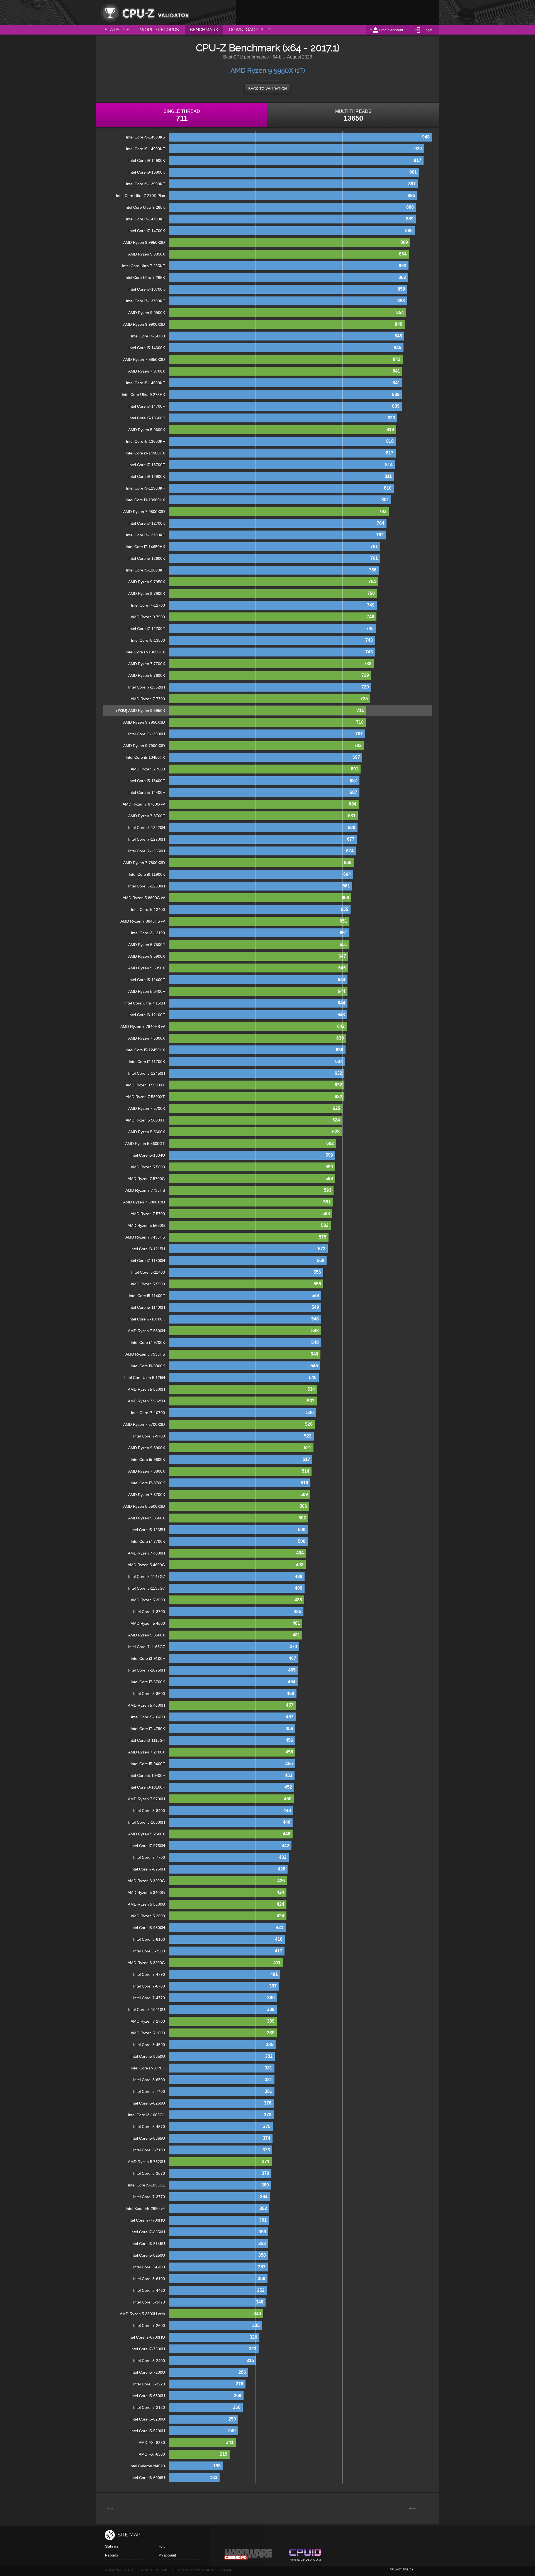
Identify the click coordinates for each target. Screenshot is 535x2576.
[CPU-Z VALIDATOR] (145, 13)
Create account (391, 30)
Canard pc (248, 2556)
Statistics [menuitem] (117, 30)
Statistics (112, 2546)
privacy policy (402, 2569)
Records (111, 2555)
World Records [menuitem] (159, 30)
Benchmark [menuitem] (204, 30)
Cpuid (305, 2556)
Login (428, 30)
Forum (163, 2546)
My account (167, 2555)
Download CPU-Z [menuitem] (250, 30)
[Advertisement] (337, 13)
